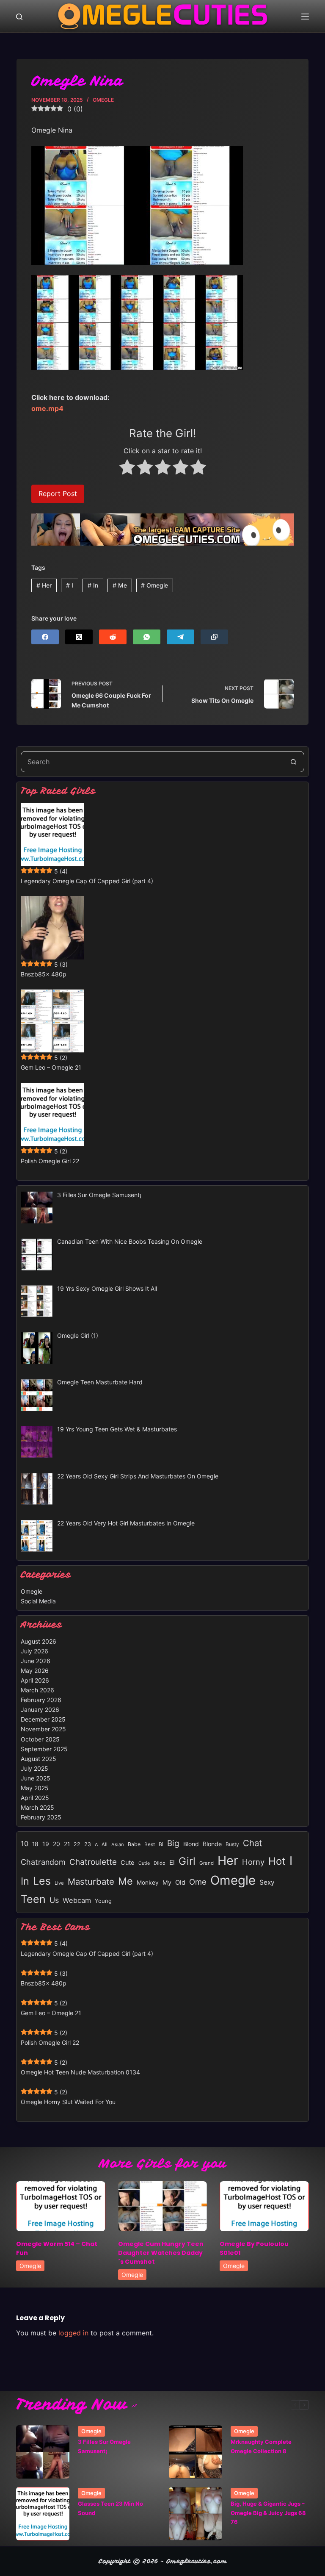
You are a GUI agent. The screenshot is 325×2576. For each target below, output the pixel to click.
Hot (277, 1861)
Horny (253, 1862)
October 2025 (40, 1739)
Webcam (77, 1900)
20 (56, 1844)
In (93, 585)
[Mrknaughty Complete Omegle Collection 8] (196, 2452)
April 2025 (35, 1798)
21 (67, 1844)
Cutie (144, 1863)
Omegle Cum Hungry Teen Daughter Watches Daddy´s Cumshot (161, 2253)
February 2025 (41, 1817)
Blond (191, 1844)
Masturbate (91, 1881)
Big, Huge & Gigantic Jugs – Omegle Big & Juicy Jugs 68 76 (268, 2513)
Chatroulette (93, 1862)
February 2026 (41, 1700)
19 (46, 1844)
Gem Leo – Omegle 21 (51, 1067)
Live (59, 1883)
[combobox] (152, 762)
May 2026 (35, 1671)
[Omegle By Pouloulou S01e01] (264, 2206)
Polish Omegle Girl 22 (50, 1161)
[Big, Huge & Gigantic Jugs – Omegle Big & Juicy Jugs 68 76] (196, 2514)
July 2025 (34, 1768)
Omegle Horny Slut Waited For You (68, 2102)
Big (173, 1843)
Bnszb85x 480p (44, 974)
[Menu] (305, 17)
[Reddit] (113, 637)
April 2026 (35, 1680)
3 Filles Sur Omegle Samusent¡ (104, 2446)
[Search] (19, 17)
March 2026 (37, 1690)
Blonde (212, 1844)
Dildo (160, 1863)
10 (25, 1844)
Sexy (267, 1882)
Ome (198, 1882)
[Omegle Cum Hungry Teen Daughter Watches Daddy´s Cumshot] (162, 2206)
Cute (128, 1863)
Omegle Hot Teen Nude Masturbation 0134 (80, 2072)
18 (35, 1844)
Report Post (58, 494)
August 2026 (39, 1641)
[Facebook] (45, 637)
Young (103, 1901)
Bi (161, 1844)
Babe (134, 1844)
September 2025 (44, 1749)
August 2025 (39, 1759)
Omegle (103, 100)
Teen (33, 1899)
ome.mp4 (47, 408)
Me (120, 585)
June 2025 (36, 1778)
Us (54, 1900)
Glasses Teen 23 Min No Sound (110, 2508)
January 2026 (40, 1709)
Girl (187, 1861)
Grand (207, 1863)
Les (42, 1881)
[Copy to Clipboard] (214, 637)
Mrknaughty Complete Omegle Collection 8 (261, 2446)
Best (150, 1844)
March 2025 (37, 1807)
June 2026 (36, 1661)
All (105, 1844)
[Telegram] (180, 637)
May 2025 (35, 1788)
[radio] (127, 469)
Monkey (148, 1883)
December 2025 (43, 1719)
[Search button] (294, 762)
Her (44, 585)
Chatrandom (43, 1862)
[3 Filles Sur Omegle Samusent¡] (43, 2452)
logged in (73, 2333)
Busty (232, 1844)
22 (77, 1844)
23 (88, 1844)
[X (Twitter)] (79, 637)
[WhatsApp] (147, 637)
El (172, 1862)
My (167, 1882)
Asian (118, 1844)
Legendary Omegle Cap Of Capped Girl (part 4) (87, 881)
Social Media (38, 1601)
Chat (252, 1843)
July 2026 (34, 1651)
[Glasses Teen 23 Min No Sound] (43, 2514)
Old (180, 1883)
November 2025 (43, 1729)
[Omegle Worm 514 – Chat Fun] (61, 2206)
